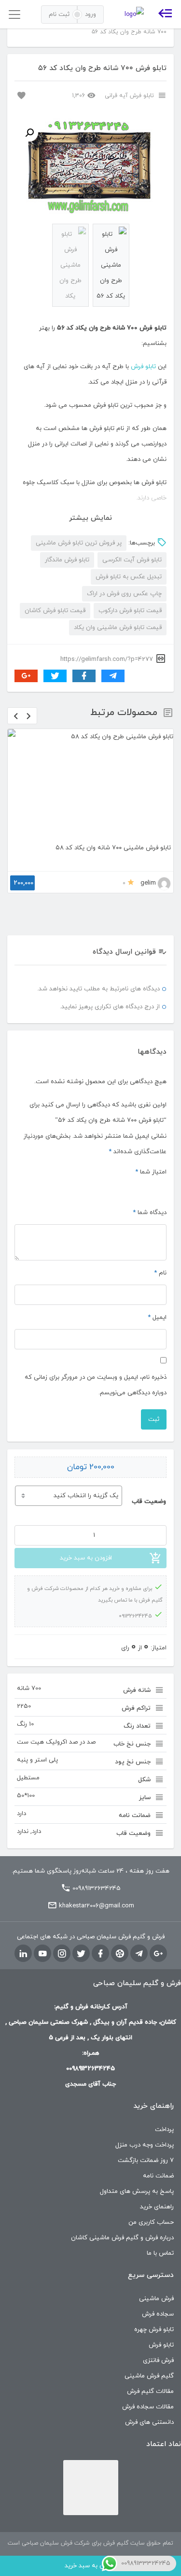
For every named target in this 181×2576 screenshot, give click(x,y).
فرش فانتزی (158, 2361)
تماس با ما (160, 2253)
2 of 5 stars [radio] (150, 1188)
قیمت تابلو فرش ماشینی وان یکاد (118, 628)
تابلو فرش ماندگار (67, 560)
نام (160, 1273)
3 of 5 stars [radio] (139, 1188)
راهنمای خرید (157, 2207)
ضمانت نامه (158, 2176)
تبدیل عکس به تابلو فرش (129, 577)
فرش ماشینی (156, 2299)
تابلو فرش (143, 367)
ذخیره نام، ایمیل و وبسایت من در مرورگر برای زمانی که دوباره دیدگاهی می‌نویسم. (96, 1385)
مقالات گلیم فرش (150, 2391)
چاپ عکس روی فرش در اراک (124, 594)
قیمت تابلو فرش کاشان (55, 611)
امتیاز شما (151, 1172)
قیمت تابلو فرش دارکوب (130, 611)
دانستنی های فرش (149, 2422)
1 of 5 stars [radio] (162, 1188)
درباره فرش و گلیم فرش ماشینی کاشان (122, 2238)
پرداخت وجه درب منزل (145, 2145)
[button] (29, 133)
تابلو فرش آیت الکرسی (132, 560)
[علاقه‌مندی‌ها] (20, 95)
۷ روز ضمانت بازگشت (146, 2161)
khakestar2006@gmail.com (97, 1906)
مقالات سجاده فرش (148, 2407)
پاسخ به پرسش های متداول (137, 2191)
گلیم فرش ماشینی (149, 2376)
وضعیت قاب (149, 1502)
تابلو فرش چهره (154, 2330)
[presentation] (16, 716)
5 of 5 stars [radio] (115, 1188)
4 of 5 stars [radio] (127, 1188)
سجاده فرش (158, 2314)
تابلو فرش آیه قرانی (129, 96)
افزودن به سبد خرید (86, 1558)
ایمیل (157, 1317)
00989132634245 (97, 1889)
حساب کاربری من (151, 2222)
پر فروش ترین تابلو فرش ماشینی (79, 543)
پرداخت (164, 2130)
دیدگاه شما (150, 1213)
